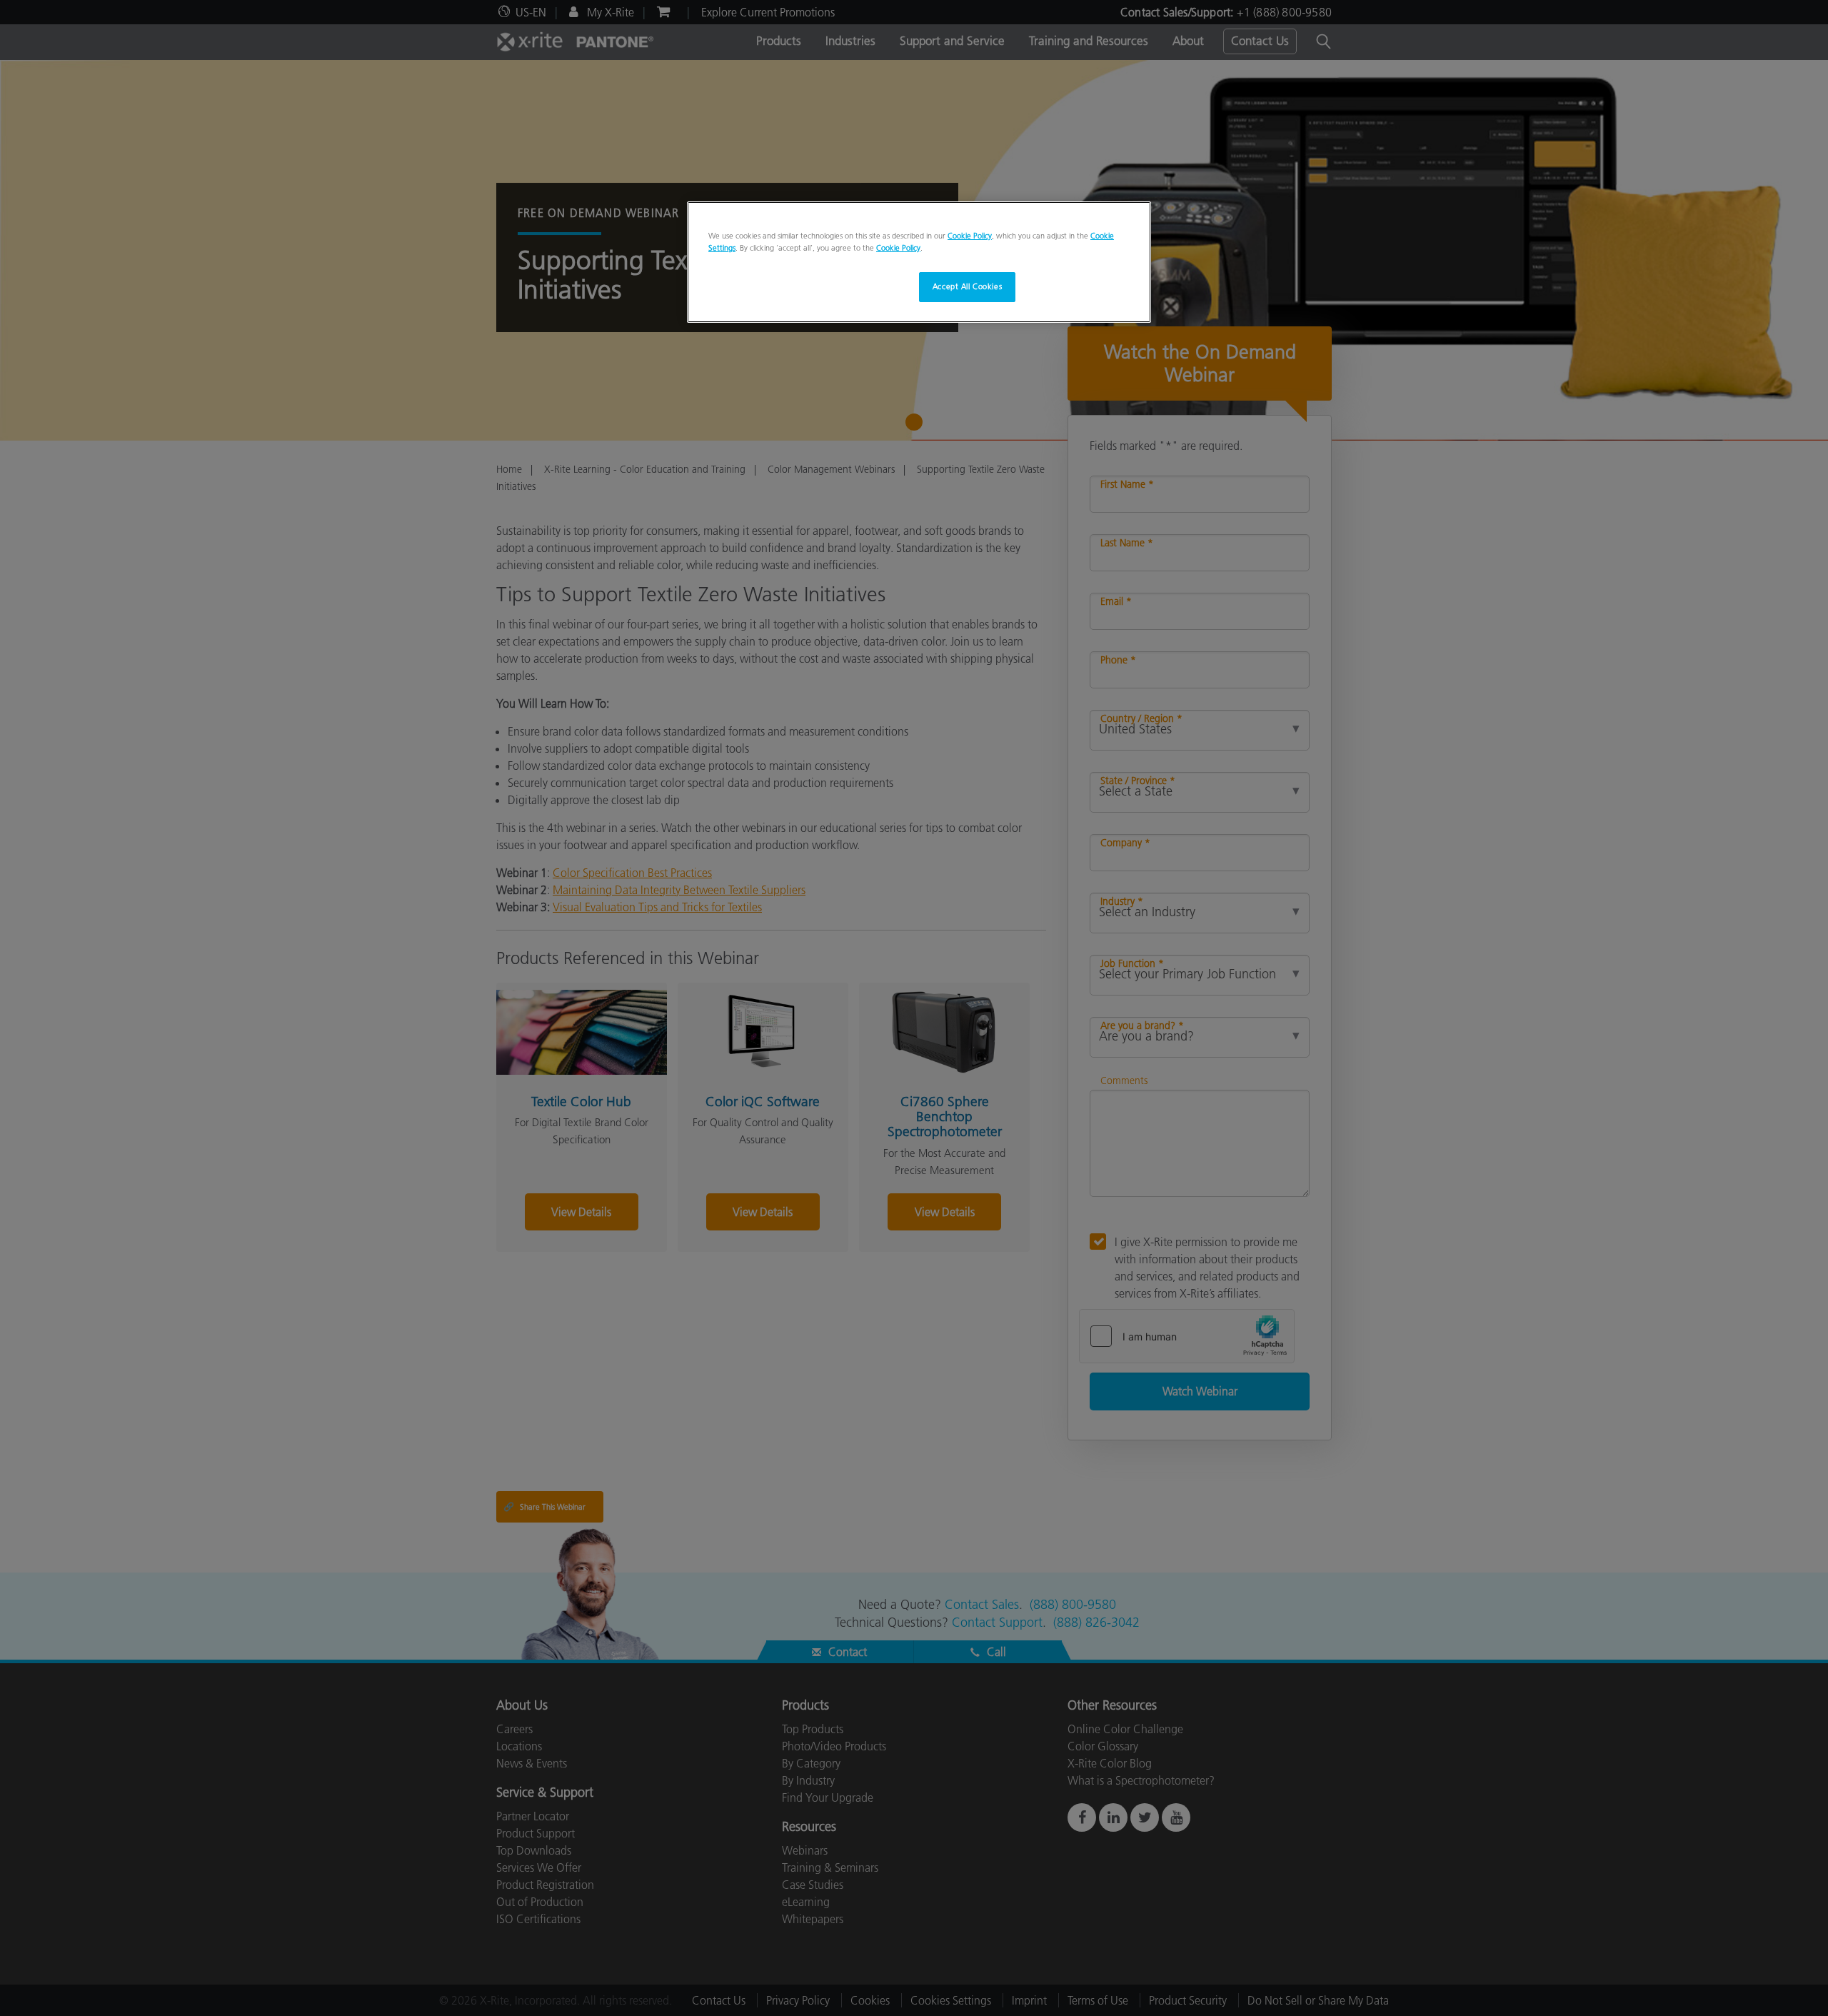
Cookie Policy (970, 236)
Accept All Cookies (967, 286)
